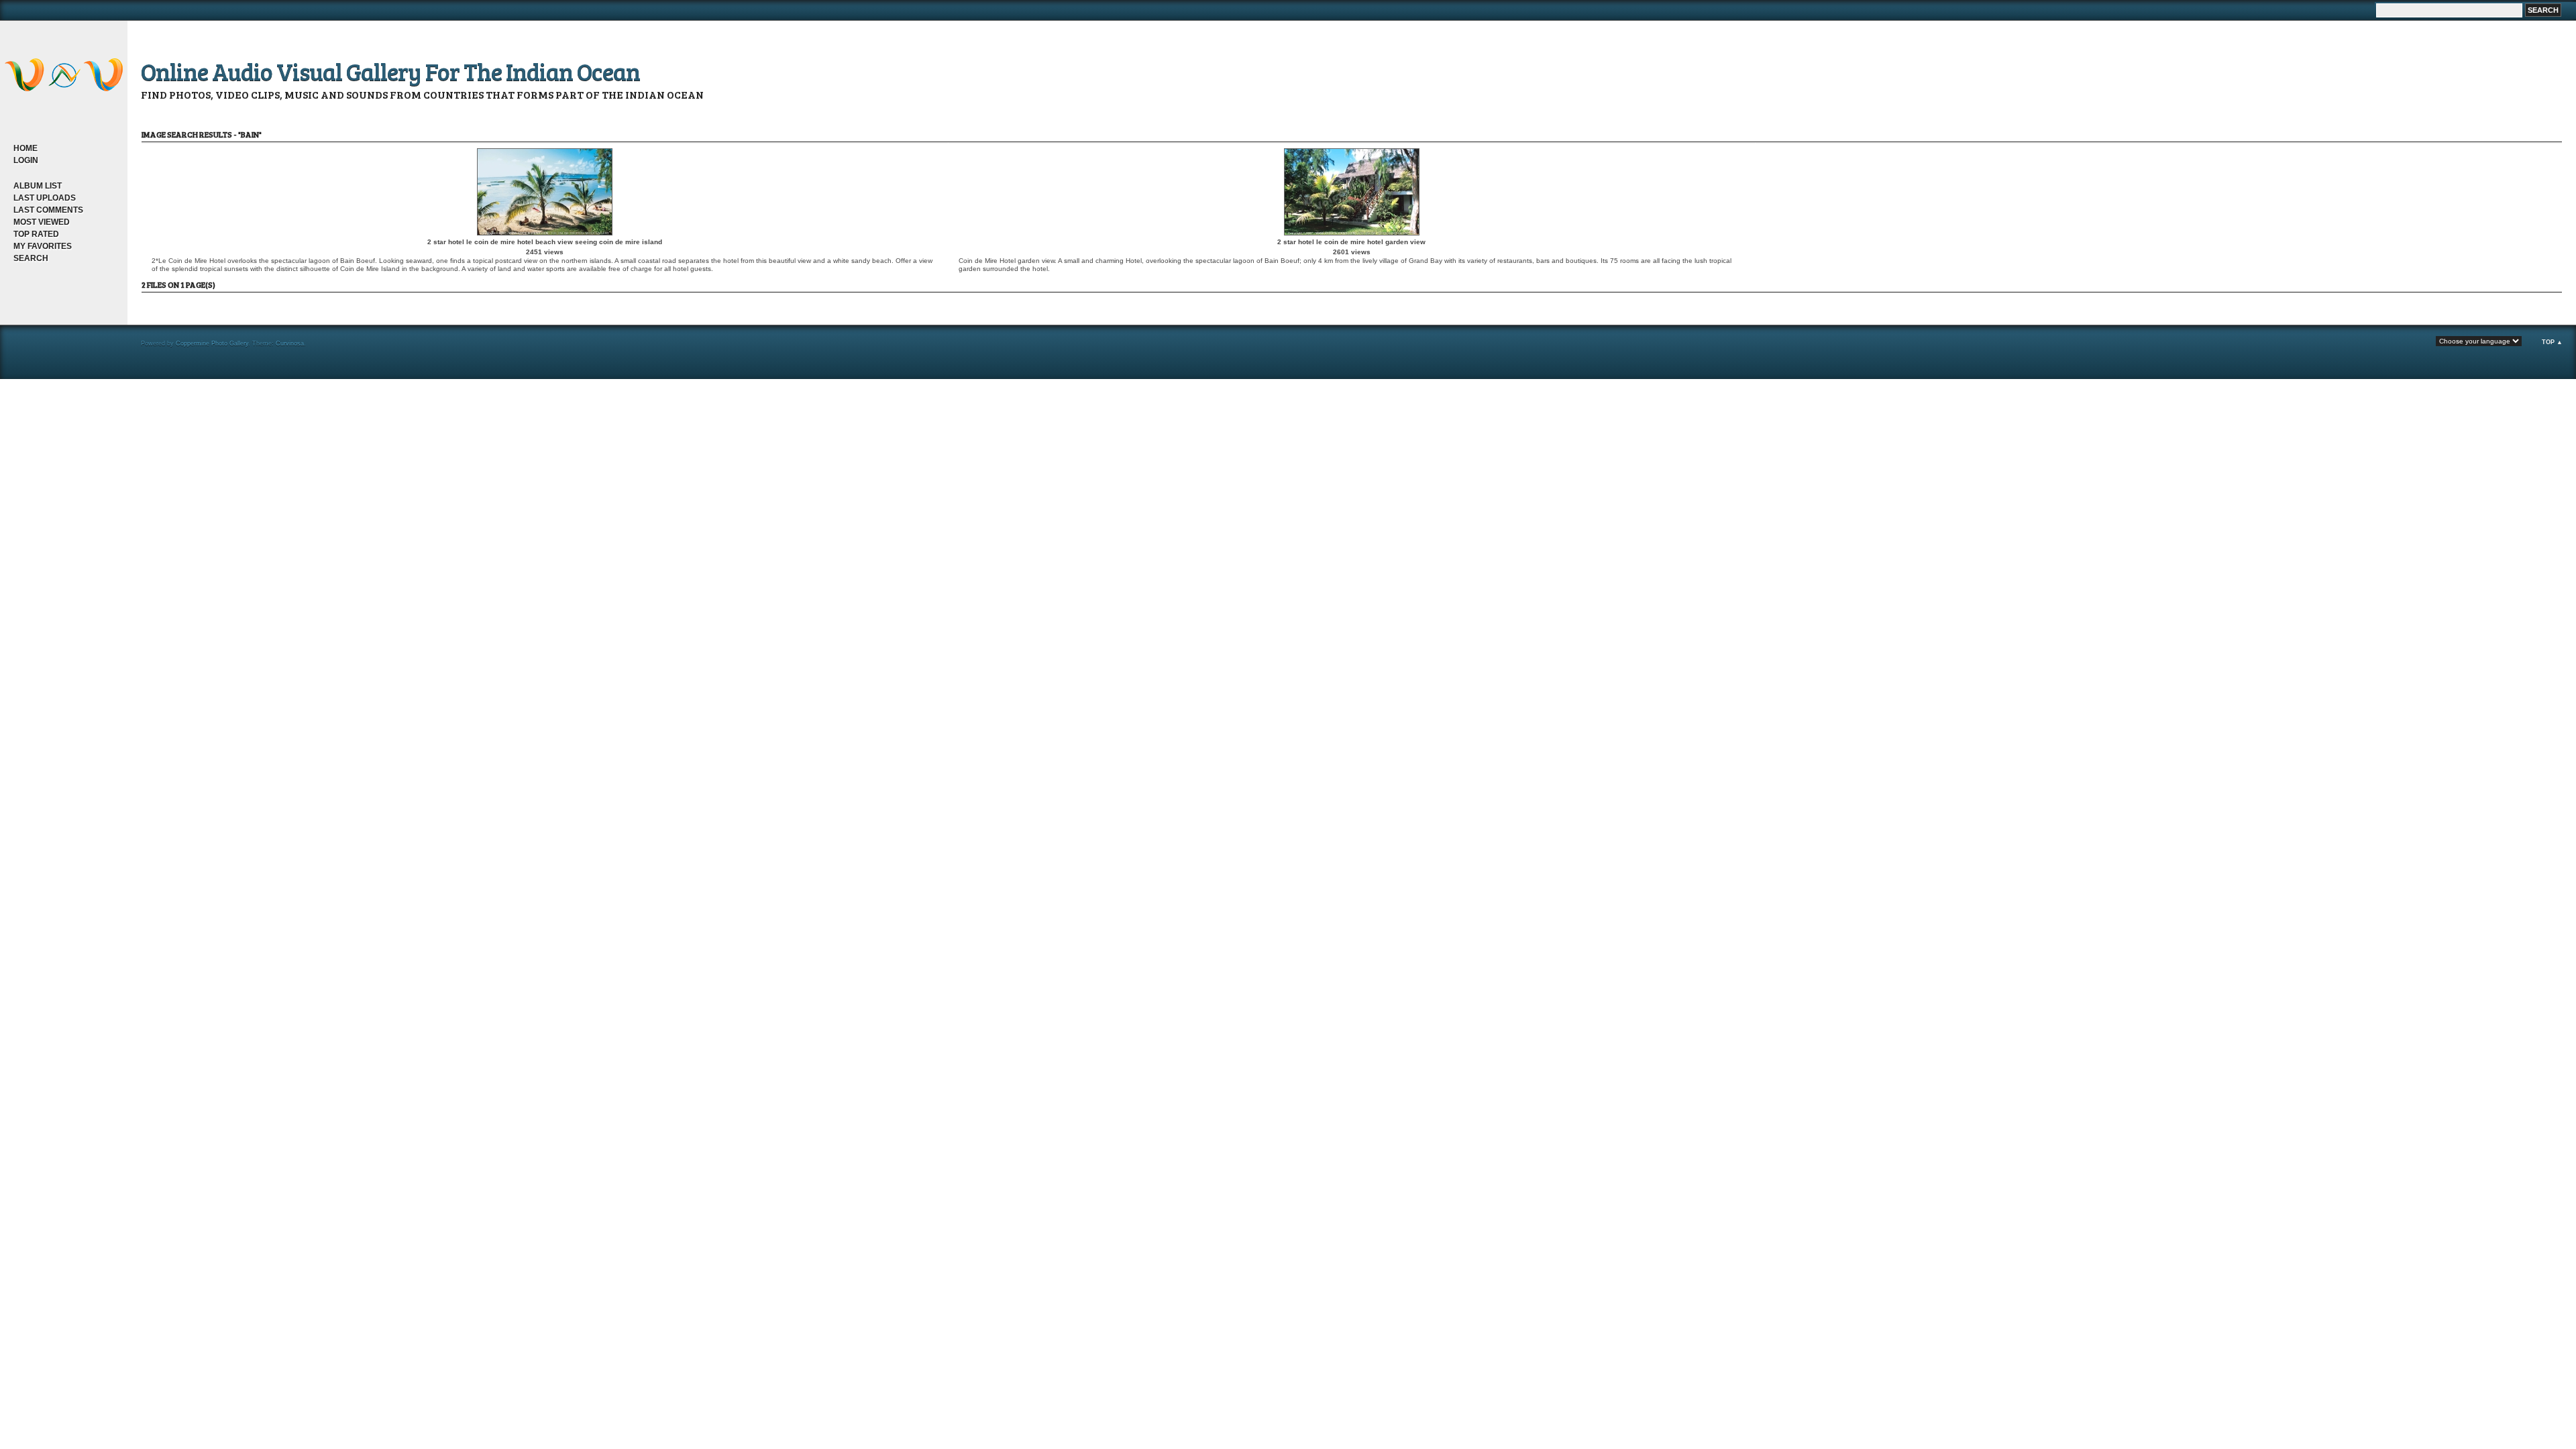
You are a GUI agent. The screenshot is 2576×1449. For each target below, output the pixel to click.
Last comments (48, 210)
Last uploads (45, 198)
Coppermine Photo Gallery (212, 343)
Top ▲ (2552, 342)
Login (26, 160)
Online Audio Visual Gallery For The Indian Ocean (390, 71)
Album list (38, 186)
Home (25, 148)
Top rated (36, 234)
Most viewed (42, 222)
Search (31, 258)
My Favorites (43, 246)
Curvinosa (290, 343)
